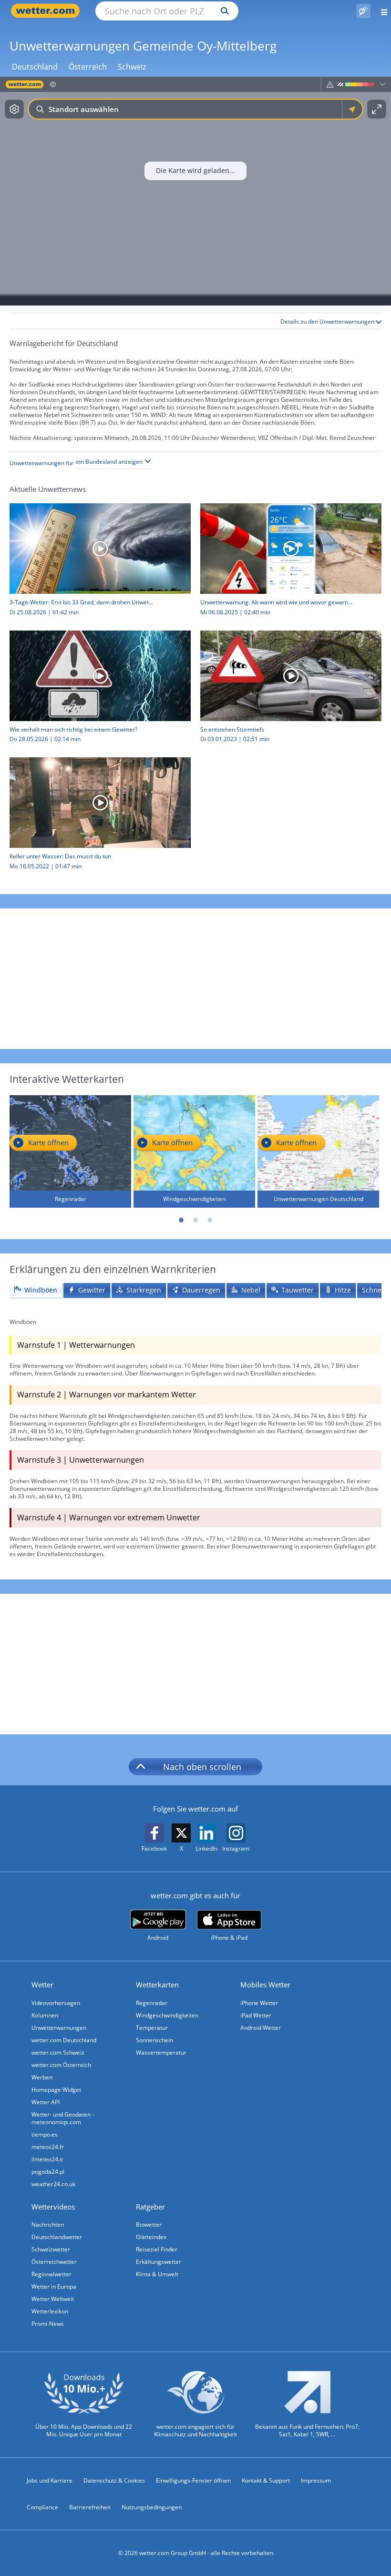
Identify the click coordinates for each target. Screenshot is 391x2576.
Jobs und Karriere (50, 2480)
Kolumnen (45, 2015)
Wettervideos (53, 2207)
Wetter (42, 1985)
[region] (195, 191)
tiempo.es (45, 2134)
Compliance (42, 2507)
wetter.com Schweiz (58, 2052)
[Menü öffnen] (381, 11)
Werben (42, 2077)
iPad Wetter (256, 2015)
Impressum (316, 2480)
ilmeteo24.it (47, 2159)
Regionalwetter (51, 2274)
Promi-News (48, 2324)
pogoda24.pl (48, 2172)
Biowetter (149, 2225)
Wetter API (46, 2102)
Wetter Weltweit (53, 2299)
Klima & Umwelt (157, 2274)
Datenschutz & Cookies (114, 2480)
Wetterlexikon (50, 2311)
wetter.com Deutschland (64, 2040)
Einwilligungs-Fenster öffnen (193, 2480)
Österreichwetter (54, 2262)
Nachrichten (48, 2225)
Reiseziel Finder (157, 2249)
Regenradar (152, 2003)
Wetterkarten (157, 1985)
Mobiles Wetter (265, 1985)
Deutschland (35, 67)
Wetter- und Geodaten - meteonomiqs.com (63, 2118)
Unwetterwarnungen (59, 2028)
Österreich (88, 67)
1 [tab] (181, 1220)
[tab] (36, 1290)
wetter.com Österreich (61, 2065)
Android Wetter (261, 2028)
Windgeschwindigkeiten (167, 2015)
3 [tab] (210, 1220)
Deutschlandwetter (57, 2237)
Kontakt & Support (266, 2480)
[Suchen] (222, 11)
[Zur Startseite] (48, 11)
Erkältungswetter (159, 2262)
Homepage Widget (56, 2090)
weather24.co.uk (53, 2184)
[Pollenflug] (363, 11)
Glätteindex (151, 2237)
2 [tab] (195, 1220)
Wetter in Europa (54, 2286)
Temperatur (152, 2028)
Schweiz (132, 67)
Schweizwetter (51, 2249)
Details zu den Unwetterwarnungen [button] (328, 322)
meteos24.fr (48, 2147)
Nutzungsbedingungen (152, 2507)
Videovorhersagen (56, 2003)
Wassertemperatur (161, 2052)
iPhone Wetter (259, 2003)
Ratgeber (150, 2207)
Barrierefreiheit (90, 2507)
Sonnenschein (154, 2040)
